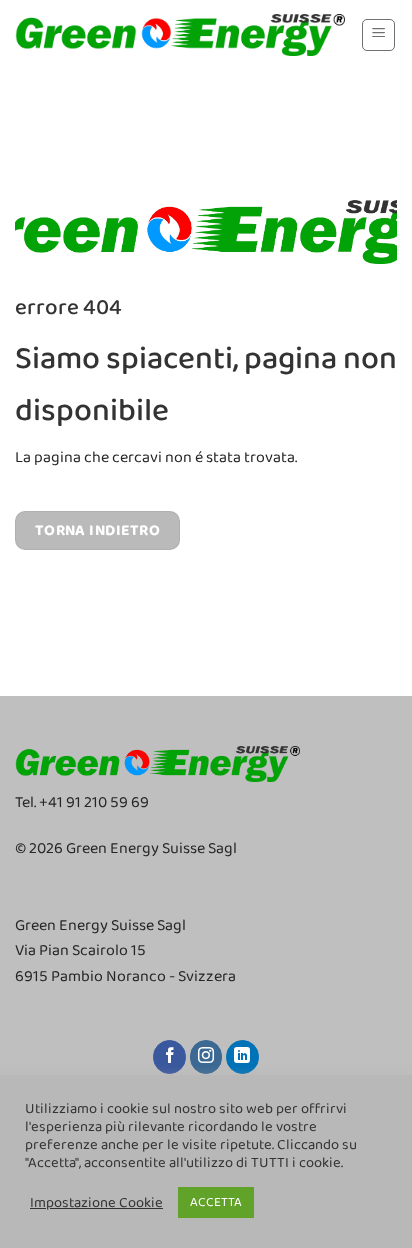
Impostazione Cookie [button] (96, 1203)
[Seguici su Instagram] (206, 1057)
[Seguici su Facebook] (169, 1057)
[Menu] (378, 35)
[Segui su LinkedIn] (242, 1057)
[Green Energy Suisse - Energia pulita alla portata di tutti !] (180, 35)
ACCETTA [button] (216, 1202)
